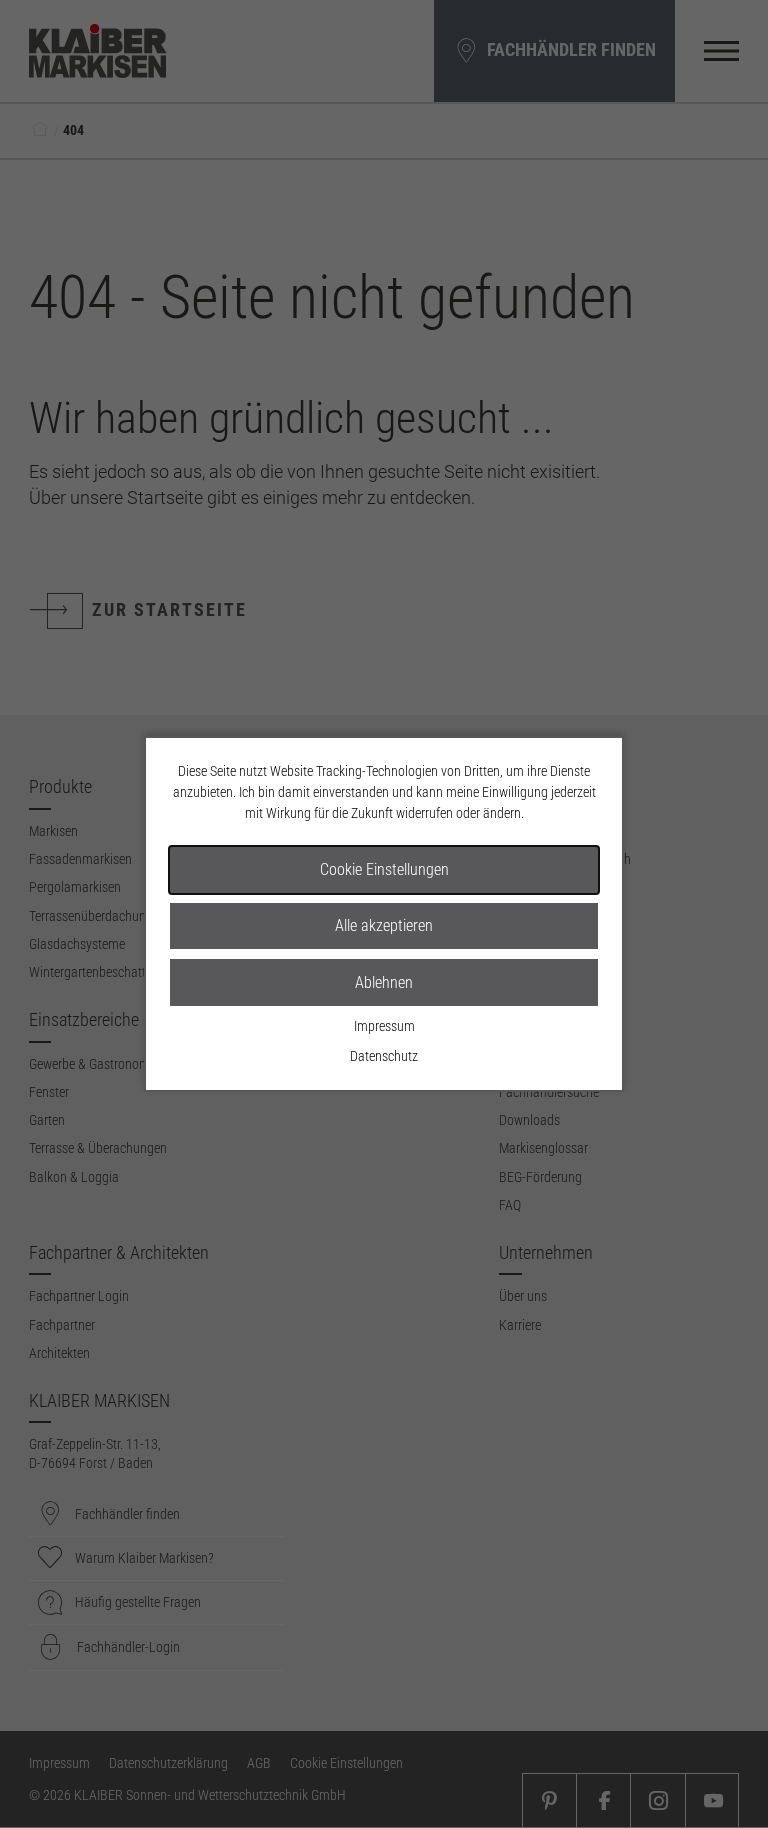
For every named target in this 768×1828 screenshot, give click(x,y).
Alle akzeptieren (384, 925)
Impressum (384, 1026)
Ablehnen (384, 982)
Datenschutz (384, 1056)
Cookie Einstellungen (384, 869)
